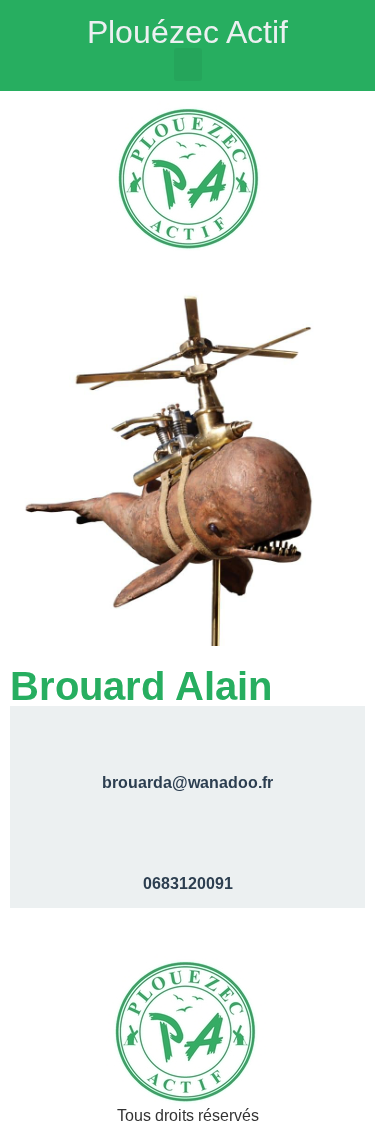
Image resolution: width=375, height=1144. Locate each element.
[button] (188, 64)
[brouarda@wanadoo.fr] (188, 737)
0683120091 (188, 883)
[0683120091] (188, 838)
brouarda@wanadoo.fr (187, 782)
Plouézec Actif (187, 32)
